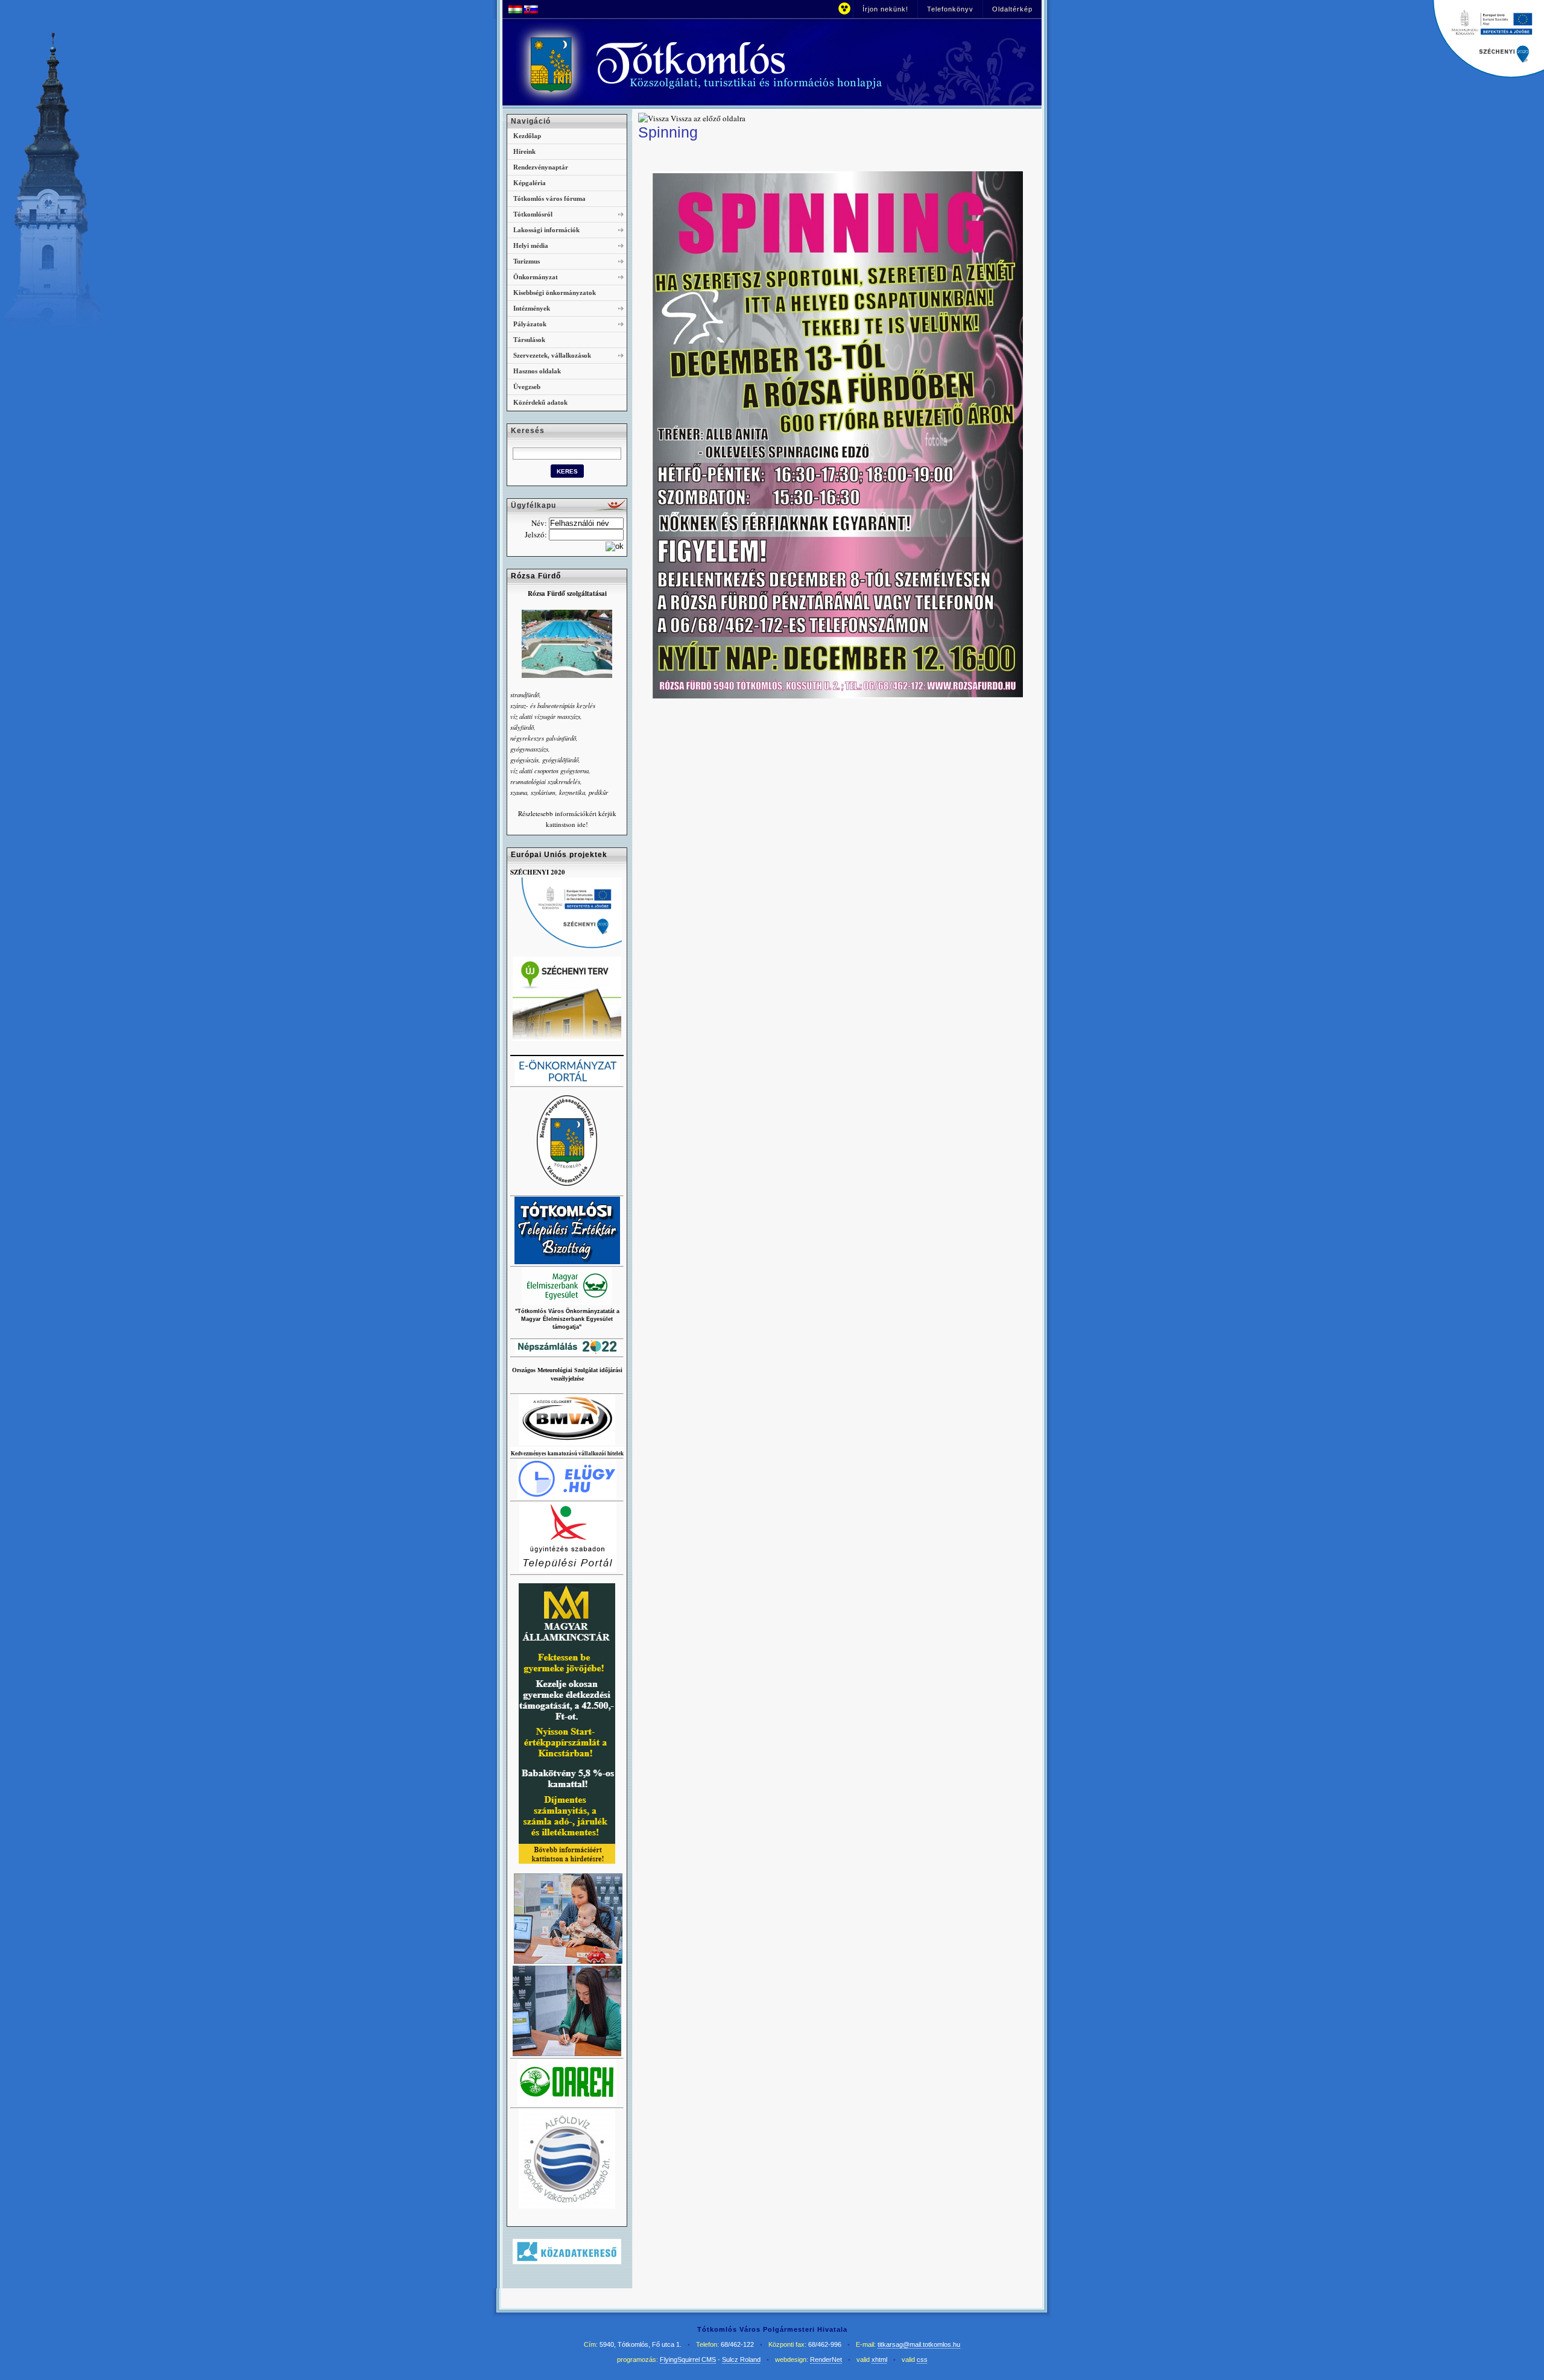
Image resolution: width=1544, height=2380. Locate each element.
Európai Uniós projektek (559, 855)
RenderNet (826, 2359)
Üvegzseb (527, 387)
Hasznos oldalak (537, 371)
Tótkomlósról (533, 214)
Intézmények (532, 308)
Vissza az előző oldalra (708, 118)
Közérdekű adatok (540, 402)
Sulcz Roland (741, 2359)
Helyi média (531, 245)
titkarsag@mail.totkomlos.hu (919, 2344)
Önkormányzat (536, 277)
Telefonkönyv (950, 9)
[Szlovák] (531, 10)
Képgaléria (530, 183)
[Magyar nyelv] (515, 10)
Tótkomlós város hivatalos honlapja (739, 65)
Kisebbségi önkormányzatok (555, 293)
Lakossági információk (546, 230)
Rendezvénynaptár (541, 167)
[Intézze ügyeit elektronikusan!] (568, 1570)
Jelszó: (536, 534)
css (922, 2359)
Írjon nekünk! (885, 9)
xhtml (879, 2359)
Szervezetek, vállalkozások (552, 355)
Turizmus (527, 261)
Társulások (529, 340)
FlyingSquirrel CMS (688, 2359)
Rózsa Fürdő (536, 576)
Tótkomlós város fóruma (549, 198)
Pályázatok (530, 324)
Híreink (524, 151)
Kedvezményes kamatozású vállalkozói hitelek (567, 1454)
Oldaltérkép (1012, 9)
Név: (539, 523)
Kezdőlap (527, 136)
